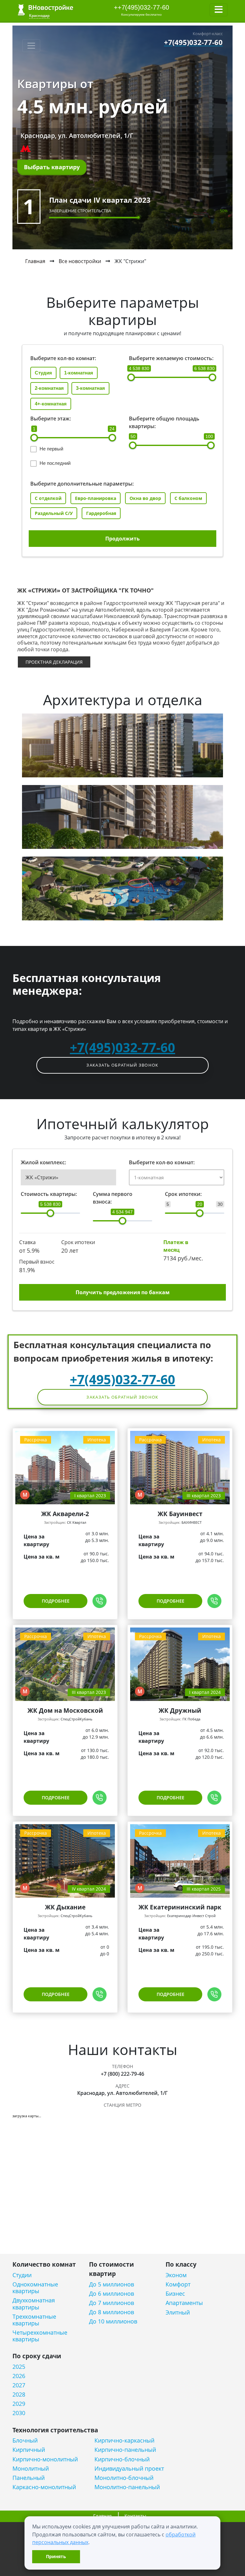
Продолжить (122, 539)
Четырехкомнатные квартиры (40, 2336)
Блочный (25, 2440)
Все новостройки (80, 261)
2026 (19, 2376)
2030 (19, 2413)
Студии (22, 2275)
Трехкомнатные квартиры (34, 2320)
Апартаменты (184, 2303)
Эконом (176, 2275)
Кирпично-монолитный (45, 2459)
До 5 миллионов (111, 2284)
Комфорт (178, 2284)
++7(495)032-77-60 (141, 7)
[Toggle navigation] (219, 10)
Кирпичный (29, 2450)
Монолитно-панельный (127, 2487)
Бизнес (175, 2294)
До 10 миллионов (113, 2321)
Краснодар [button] (39, 15)
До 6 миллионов (111, 2294)
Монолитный (31, 2469)
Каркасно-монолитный (44, 2487)
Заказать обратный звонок (122, 1065)
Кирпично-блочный (122, 2459)
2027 (19, 2385)
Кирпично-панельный (125, 2450)
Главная (35, 261)
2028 (19, 2395)
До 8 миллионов (111, 2312)
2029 (19, 2404)
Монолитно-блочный (124, 2478)
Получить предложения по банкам (123, 1292)
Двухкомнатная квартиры (34, 2304)
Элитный (178, 2312)
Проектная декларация (54, 662)
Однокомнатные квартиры (35, 2288)
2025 (19, 2367)
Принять (56, 2556)
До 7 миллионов (111, 2303)
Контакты (135, 2516)
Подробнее (56, 1601)
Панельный (29, 2478)
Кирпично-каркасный (124, 2440)
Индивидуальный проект (129, 2469)
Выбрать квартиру (52, 167)
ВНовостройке (45, 10)
